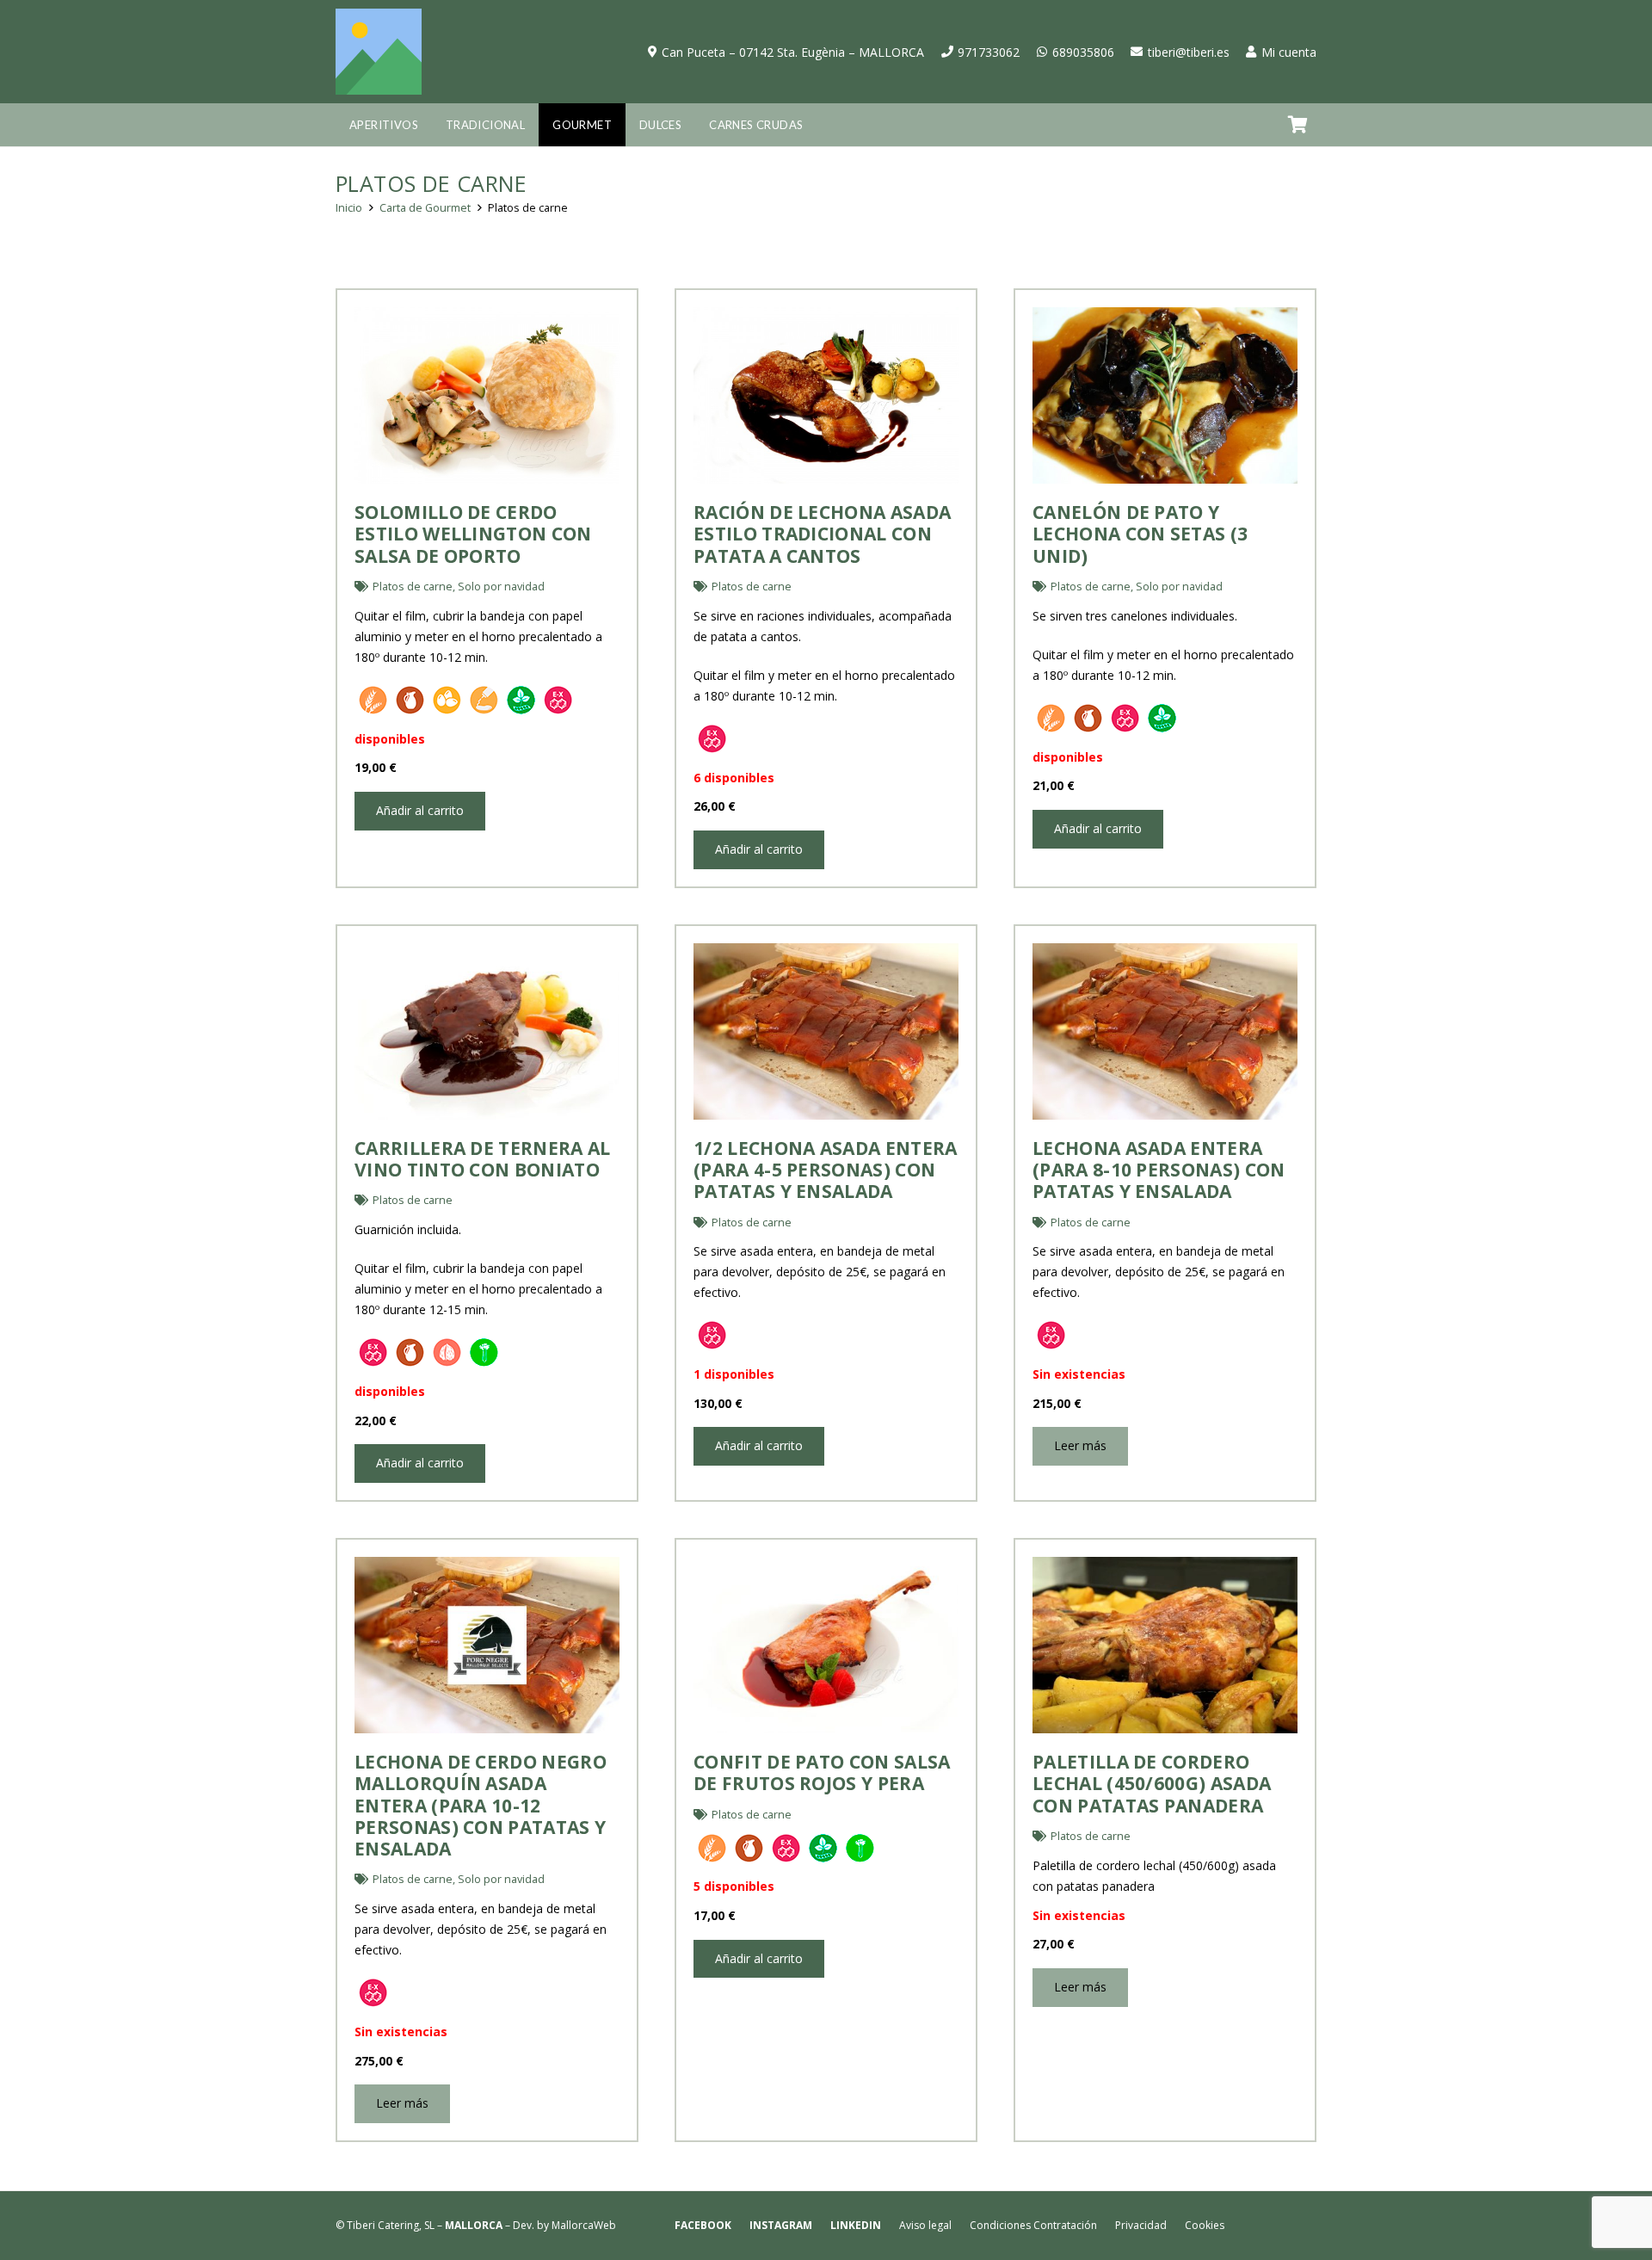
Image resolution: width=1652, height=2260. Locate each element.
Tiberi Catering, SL (391, 2225)
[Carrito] (1298, 125)
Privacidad (1141, 2225)
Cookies (1205, 2225)
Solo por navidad (501, 587)
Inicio (349, 208)
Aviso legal (925, 2225)
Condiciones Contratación (1033, 2225)
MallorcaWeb (584, 2225)
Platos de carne (413, 587)
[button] (425, 125)
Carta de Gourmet (425, 208)
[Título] (379, 52)
